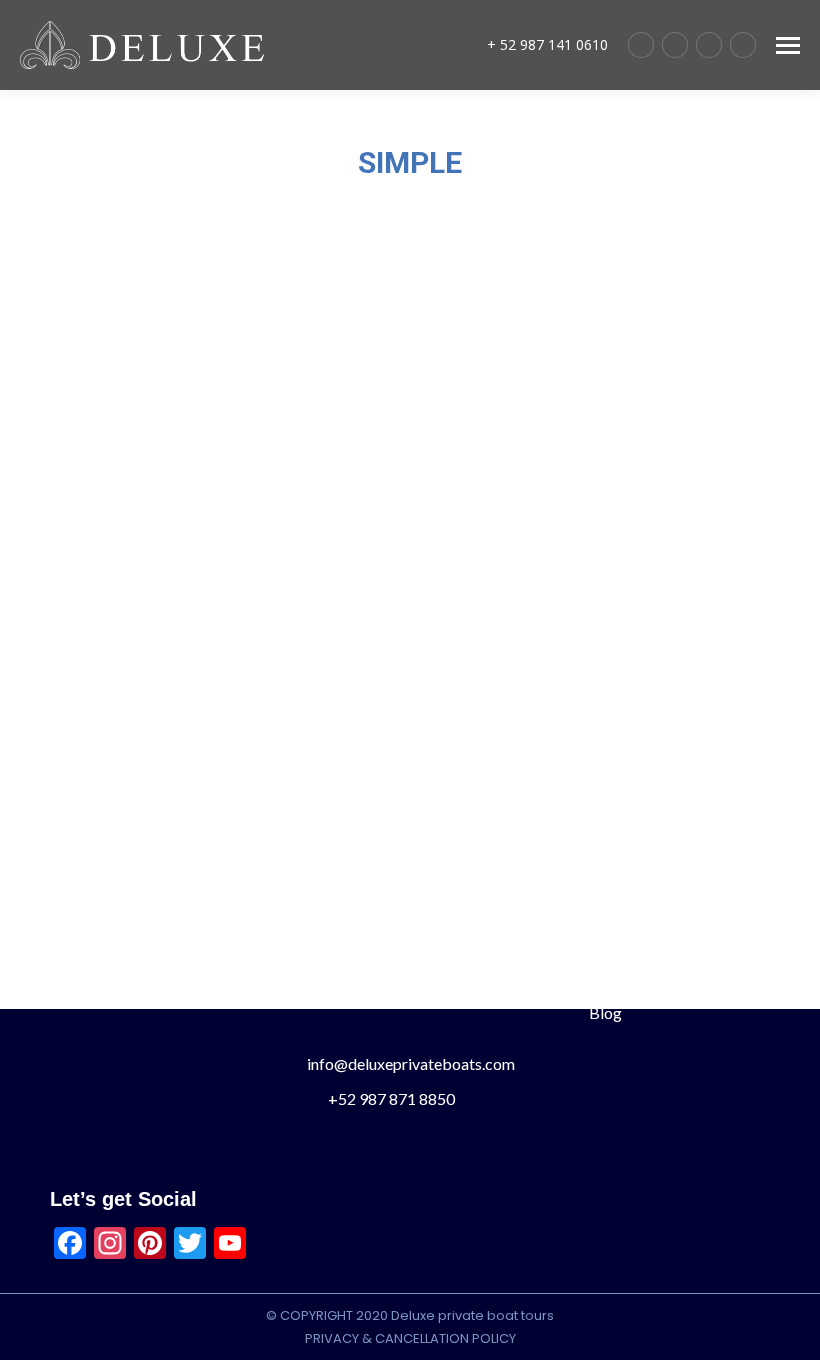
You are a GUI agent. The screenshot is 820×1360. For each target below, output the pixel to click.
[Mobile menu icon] (788, 45)
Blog (603, 1012)
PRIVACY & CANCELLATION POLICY (410, 1338)
